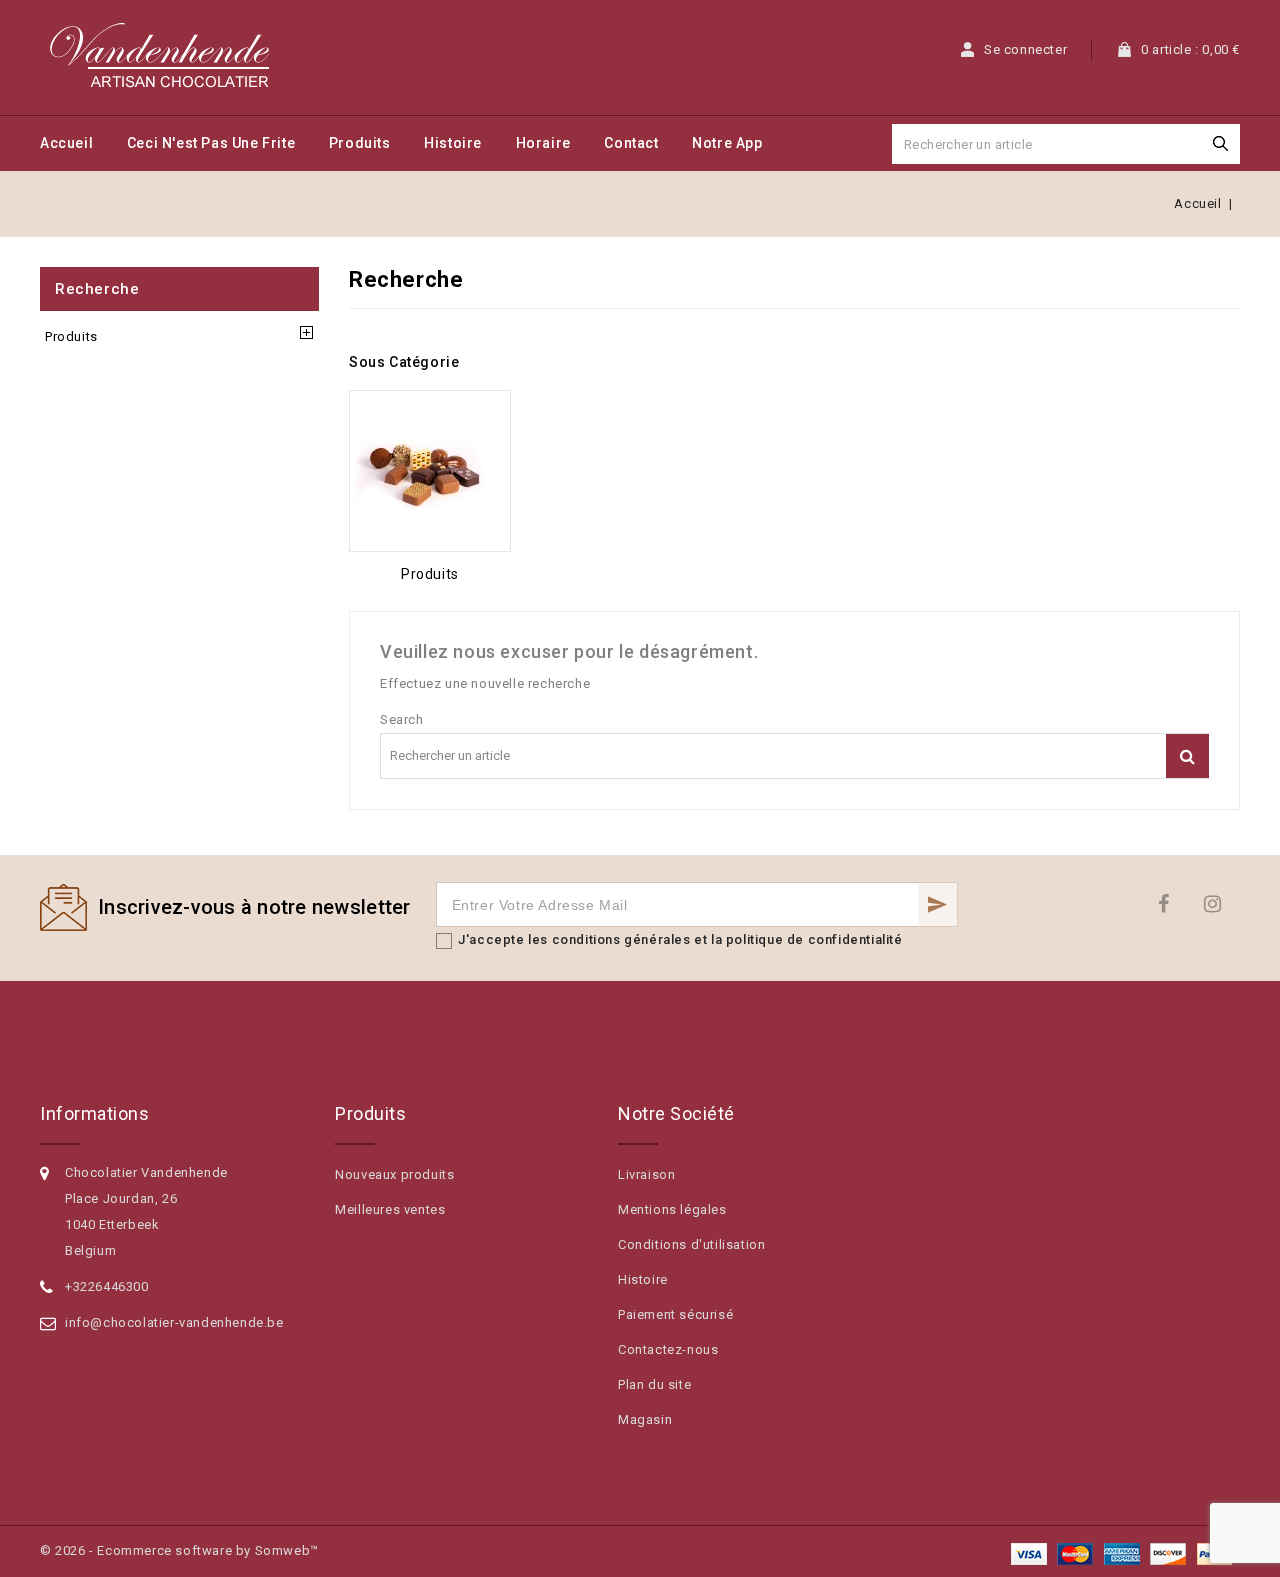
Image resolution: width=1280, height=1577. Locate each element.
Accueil (66, 143)
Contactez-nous (668, 1349)
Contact (631, 143)
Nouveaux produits (394, 1174)
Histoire (453, 143)
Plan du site (654, 1384)
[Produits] (430, 471)
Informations (94, 1113)
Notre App (727, 143)
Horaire (543, 143)
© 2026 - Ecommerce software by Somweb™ (179, 1550)
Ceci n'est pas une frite (211, 143)
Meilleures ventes (390, 1209)
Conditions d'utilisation (691, 1244)
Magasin (645, 1419)
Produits (360, 143)
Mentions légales (672, 1209)
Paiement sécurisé (675, 1314)
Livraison (646, 1174)
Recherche (97, 289)
